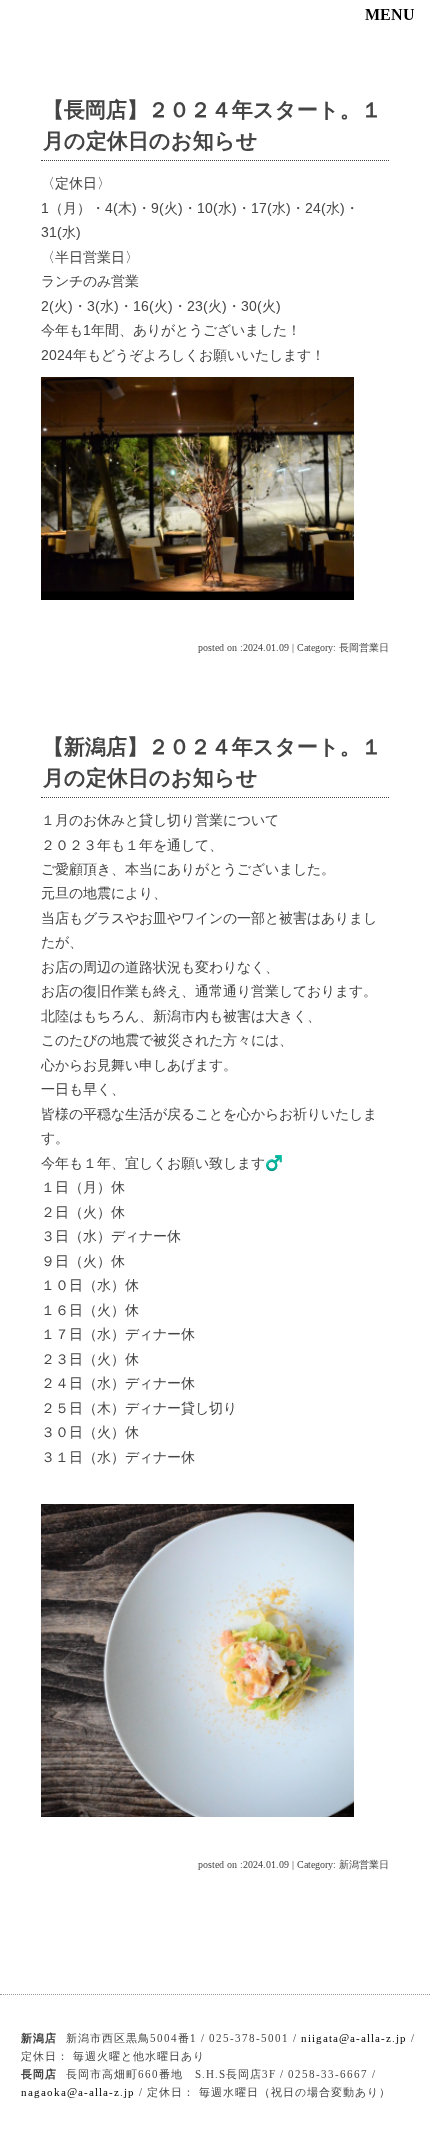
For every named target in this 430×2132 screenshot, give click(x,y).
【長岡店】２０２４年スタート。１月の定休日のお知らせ (212, 125)
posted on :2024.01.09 (243, 647)
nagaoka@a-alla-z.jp (78, 2092)
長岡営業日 (364, 647)
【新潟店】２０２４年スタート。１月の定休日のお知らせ (212, 762)
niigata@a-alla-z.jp (354, 2038)
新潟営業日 (364, 1864)
